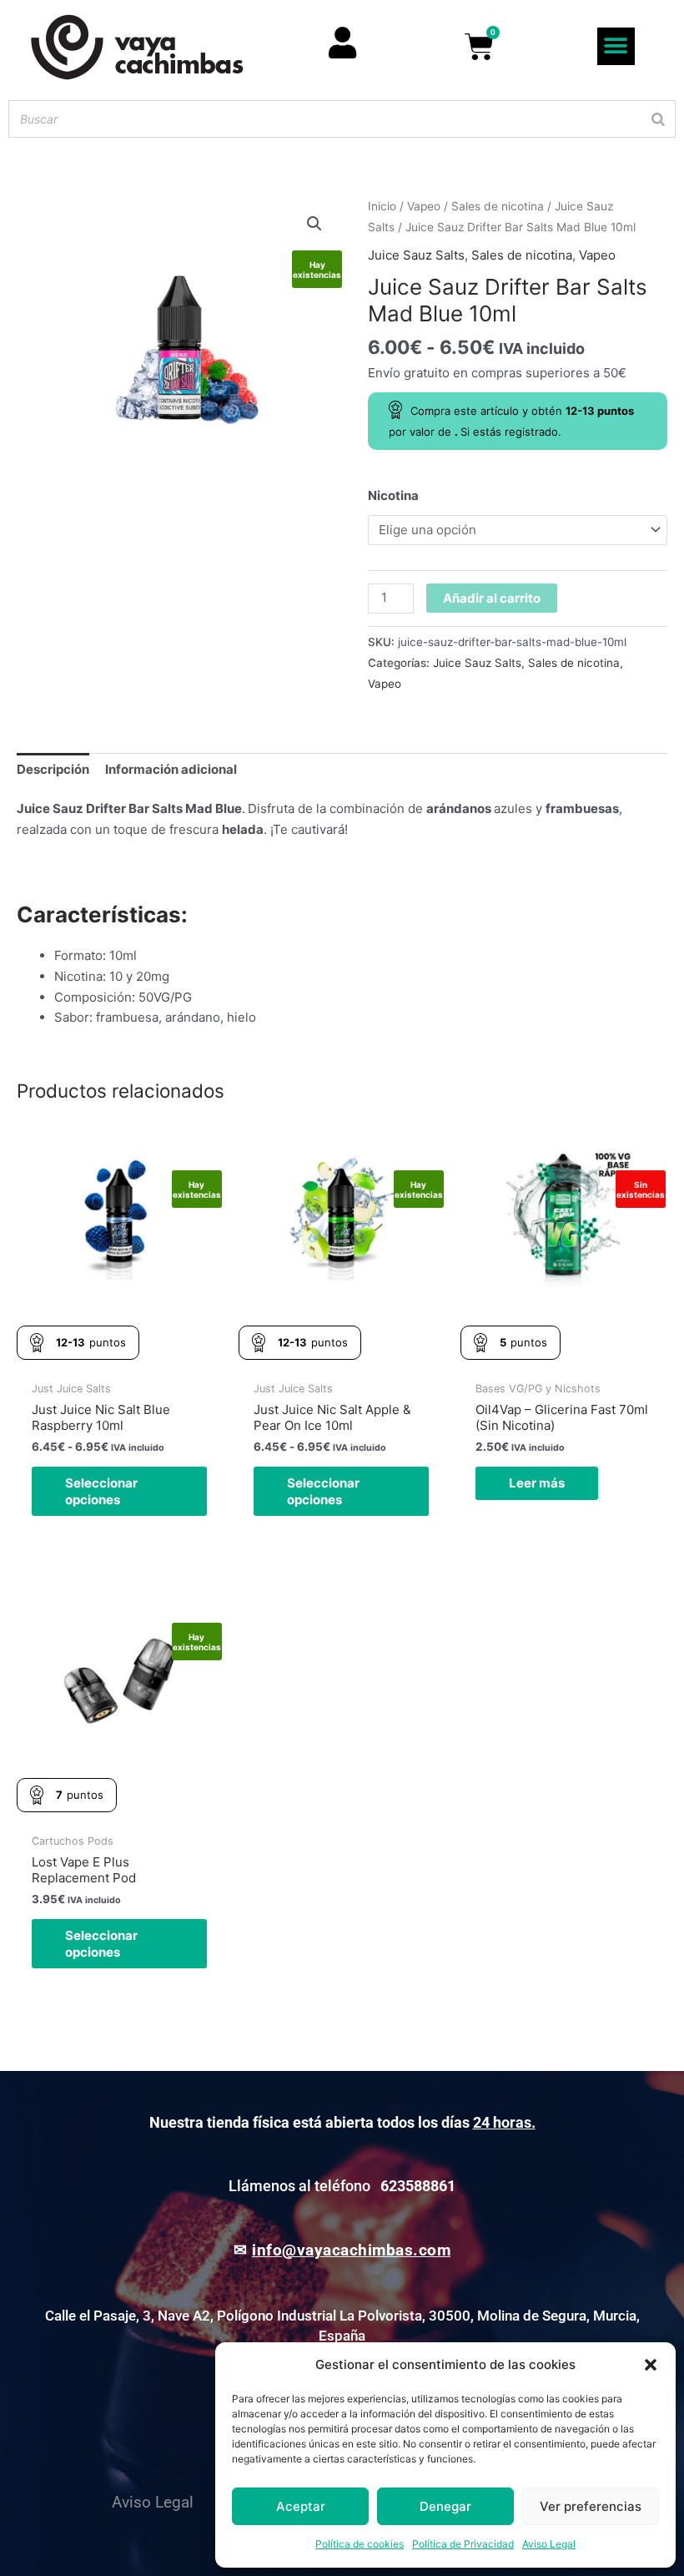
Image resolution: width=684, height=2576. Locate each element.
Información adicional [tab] (171, 769)
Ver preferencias (591, 2506)
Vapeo (424, 206)
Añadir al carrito (492, 598)
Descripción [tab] (53, 769)
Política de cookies (360, 2544)
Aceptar (301, 2506)
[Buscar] (658, 119)
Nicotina (393, 495)
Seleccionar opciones (101, 1491)
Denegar (445, 2506)
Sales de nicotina (498, 206)
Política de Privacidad (463, 2544)
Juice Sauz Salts (416, 255)
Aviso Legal (549, 2544)
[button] (651, 2365)
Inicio (382, 206)
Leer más (537, 1483)
